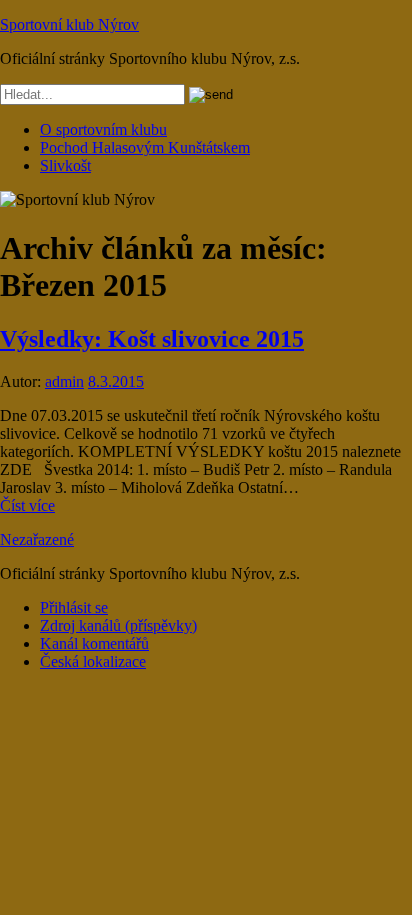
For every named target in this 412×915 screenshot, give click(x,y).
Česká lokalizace (93, 661)
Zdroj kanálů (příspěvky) (118, 625)
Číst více (27, 505)
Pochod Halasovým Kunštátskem (145, 147)
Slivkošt (65, 165)
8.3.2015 (116, 381)
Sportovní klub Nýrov (69, 24)
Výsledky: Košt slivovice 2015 (152, 339)
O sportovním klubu (103, 129)
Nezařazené (37, 539)
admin (64, 381)
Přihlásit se (74, 607)
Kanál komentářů (94, 643)
